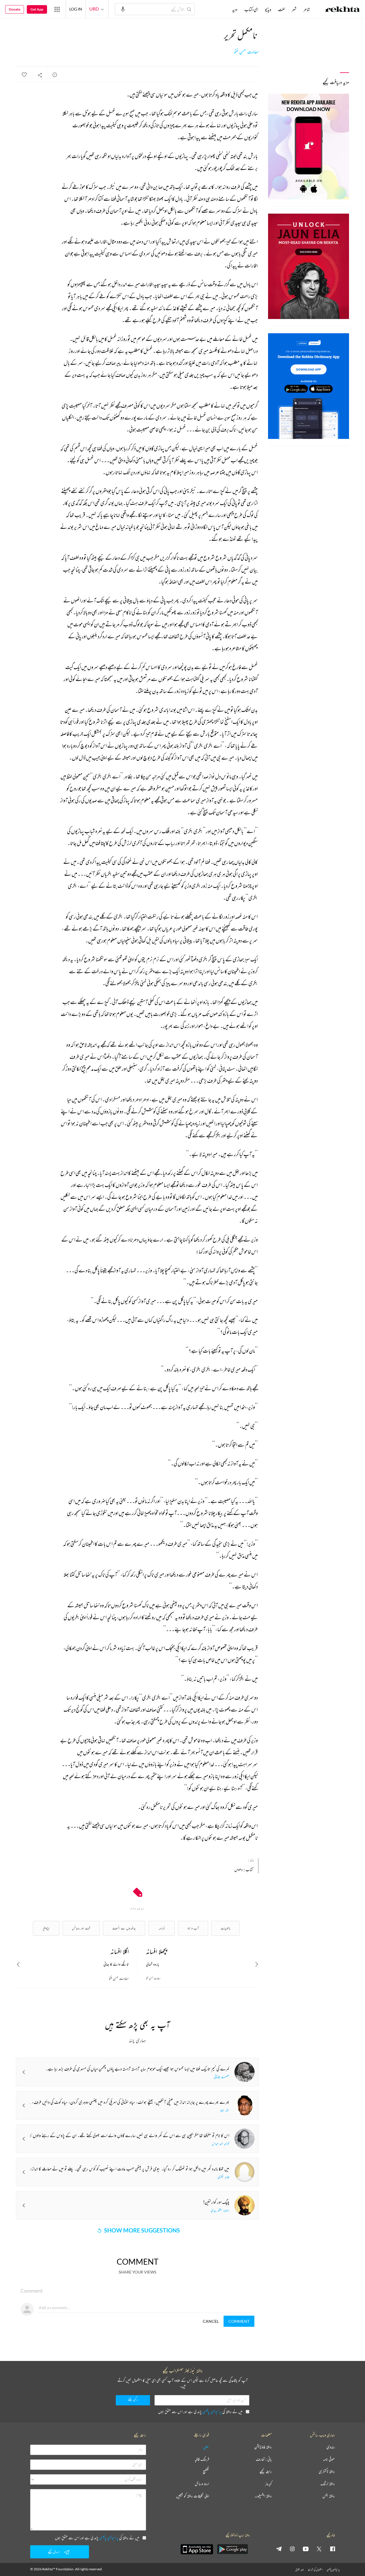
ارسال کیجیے (54, 2552)
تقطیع (206, 2472)
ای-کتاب (251, 9)
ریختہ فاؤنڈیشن (263, 2447)
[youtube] (306, 2549)
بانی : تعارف (264, 2459)
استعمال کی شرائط (315, 2570)
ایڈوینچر (46, 1928)
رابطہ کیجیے (266, 2472)
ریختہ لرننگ (328, 2484)
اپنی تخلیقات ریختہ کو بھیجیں (193, 2496)
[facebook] (332, 2549)
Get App (37, 9)
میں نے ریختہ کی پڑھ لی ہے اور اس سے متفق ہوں (200, 2412)
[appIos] (197, 2549)
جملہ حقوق (300, 2570)
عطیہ (206, 2447)
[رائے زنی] (55, 75)
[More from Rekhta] (57, 9)
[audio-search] (123, 9)
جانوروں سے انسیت (124, 1928)
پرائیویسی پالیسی (212, 2412)
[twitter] (319, 2549)
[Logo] (342, 10)
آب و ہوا (193, 1928)
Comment (239, 2321)
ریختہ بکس (329, 2496)
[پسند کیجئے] (24, 75)
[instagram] (292, 2549)
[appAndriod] (232, 2549)
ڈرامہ (162, 1928)
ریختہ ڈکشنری (327, 2472)
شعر (294, 9)
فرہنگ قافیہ (202, 2459)
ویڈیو (268, 9)
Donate (15, 9)
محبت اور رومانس (81, 1928)
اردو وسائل (202, 2484)
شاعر (307, 9)
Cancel (211, 2321)
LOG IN (76, 9)
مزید (235, 9)
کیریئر (268, 2484)
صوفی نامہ (329, 2459)
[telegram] (279, 2549)
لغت (281, 9)
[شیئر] (40, 75)
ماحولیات (226, 1928)
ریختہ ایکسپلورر (263, 2496)
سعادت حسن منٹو (247, 52)
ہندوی (331, 2447)
